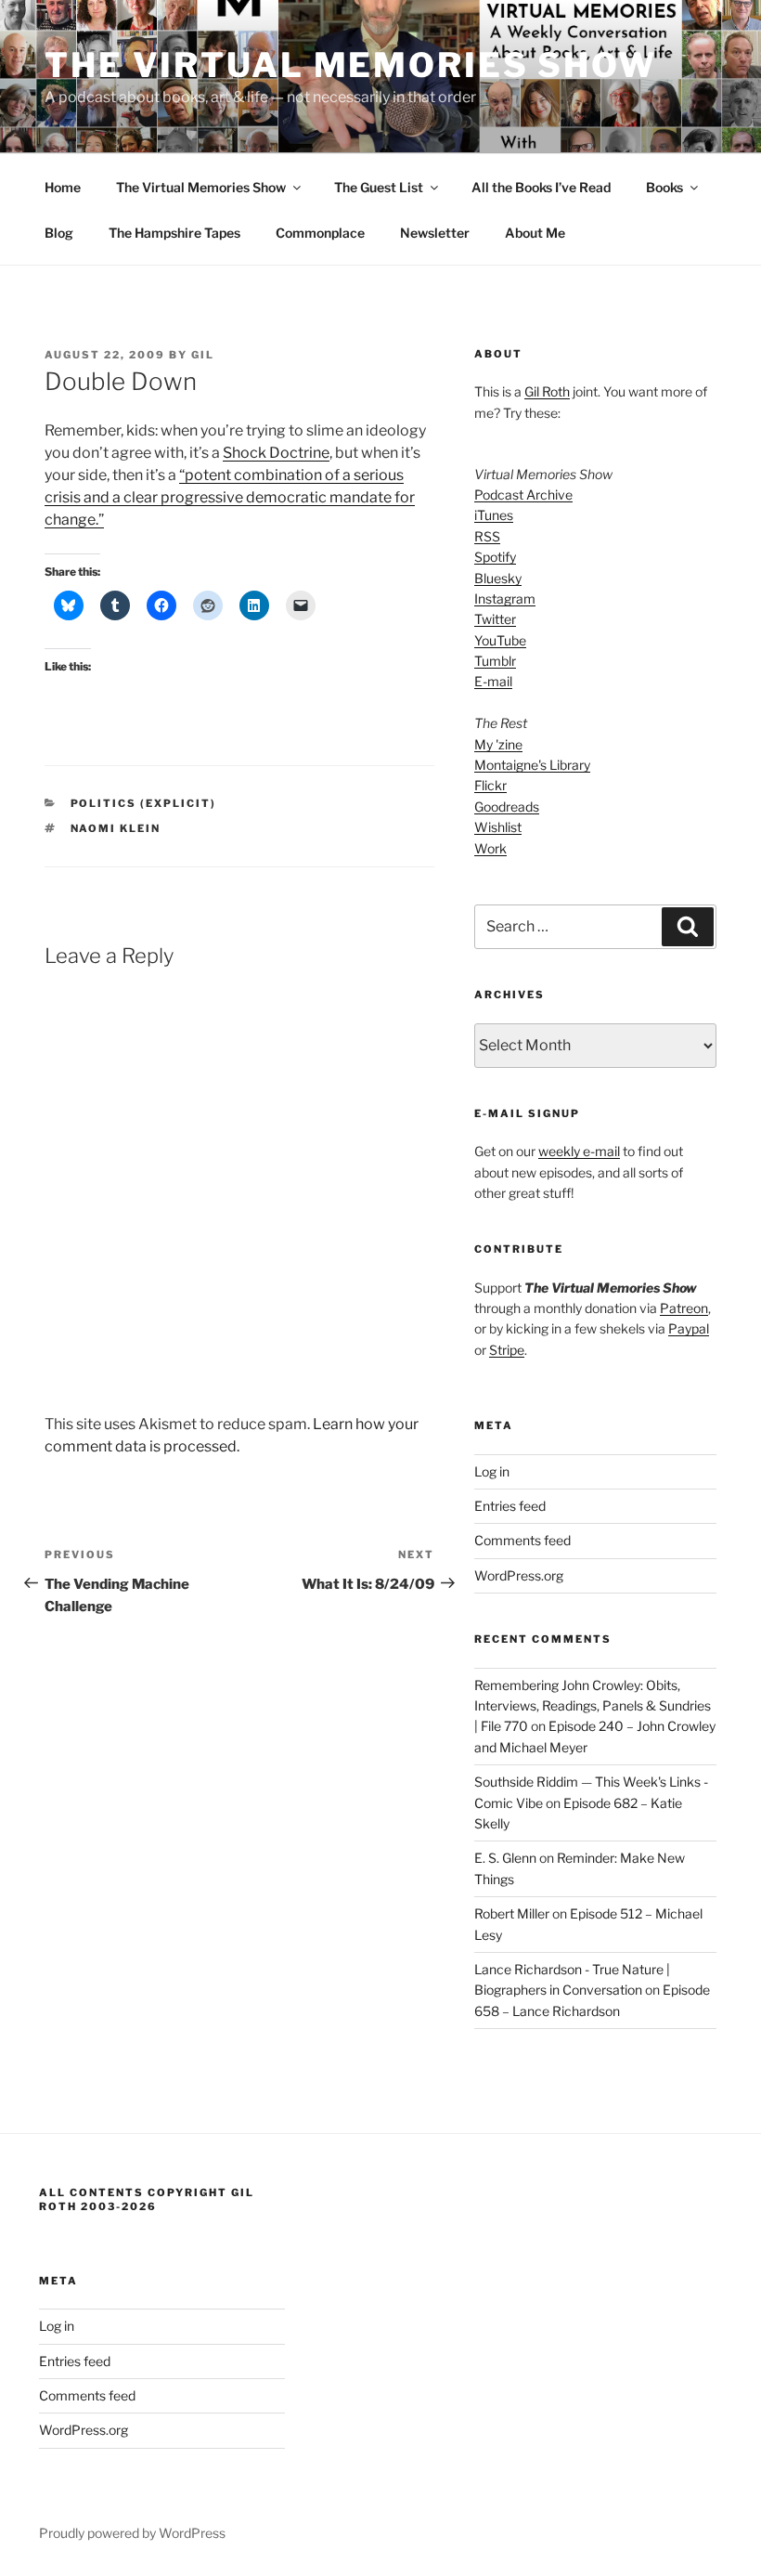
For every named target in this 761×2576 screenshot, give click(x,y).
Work (490, 848)
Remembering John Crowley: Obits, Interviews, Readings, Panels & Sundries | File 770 (593, 1706)
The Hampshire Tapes (174, 233)
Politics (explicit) (144, 803)
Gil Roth (547, 391)
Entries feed (510, 1506)
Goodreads (507, 807)
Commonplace (320, 233)
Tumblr (495, 661)
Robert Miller (512, 1913)
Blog (59, 233)
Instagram (505, 598)
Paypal (689, 1328)
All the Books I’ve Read (541, 187)
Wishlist (498, 827)
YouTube (500, 640)
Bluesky (498, 578)
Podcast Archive (523, 494)
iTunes (494, 515)
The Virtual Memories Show (351, 65)
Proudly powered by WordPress (132, 2533)
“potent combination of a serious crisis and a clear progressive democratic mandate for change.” (230, 497)
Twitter (495, 619)
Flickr (490, 785)
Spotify (495, 557)
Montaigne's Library (532, 765)
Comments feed (522, 1540)
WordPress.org (519, 1575)
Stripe (507, 1350)
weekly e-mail (579, 1151)
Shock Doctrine (276, 453)
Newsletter (435, 233)
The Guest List (379, 187)
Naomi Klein (116, 828)
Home (63, 187)
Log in (492, 1471)
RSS (487, 536)
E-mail (493, 681)
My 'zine (498, 744)
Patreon (684, 1308)
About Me (535, 233)
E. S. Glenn (505, 1858)
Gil (203, 355)
